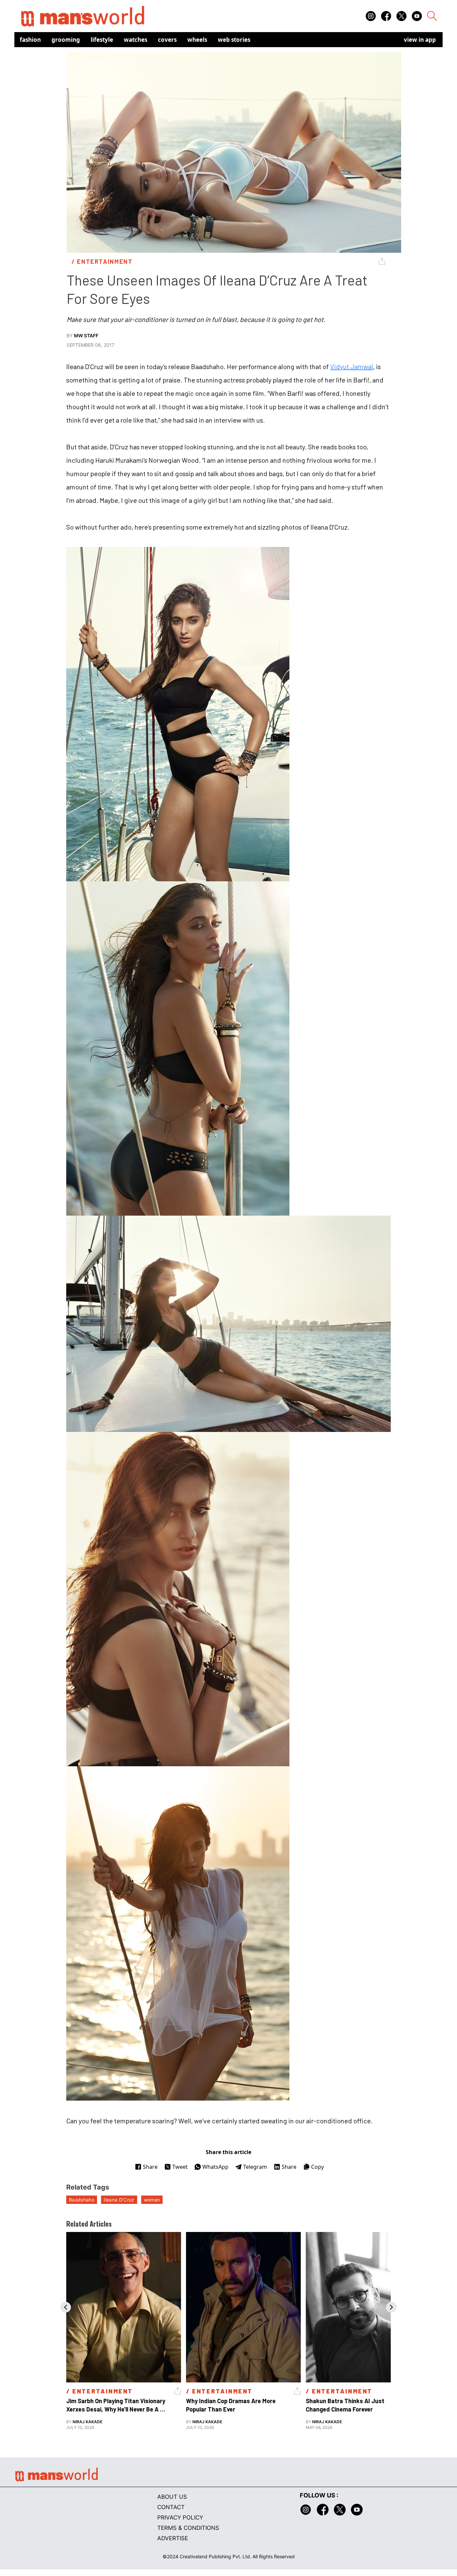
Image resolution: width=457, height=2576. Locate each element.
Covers (167, 40)
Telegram (255, 2167)
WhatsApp (215, 2167)
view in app (420, 40)
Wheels (197, 40)
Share (150, 2167)
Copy (317, 2167)
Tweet (180, 2167)
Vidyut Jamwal (352, 366)
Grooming (66, 40)
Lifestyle (102, 40)
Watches (135, 40)
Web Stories (234, 40)
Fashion (30, 40)
